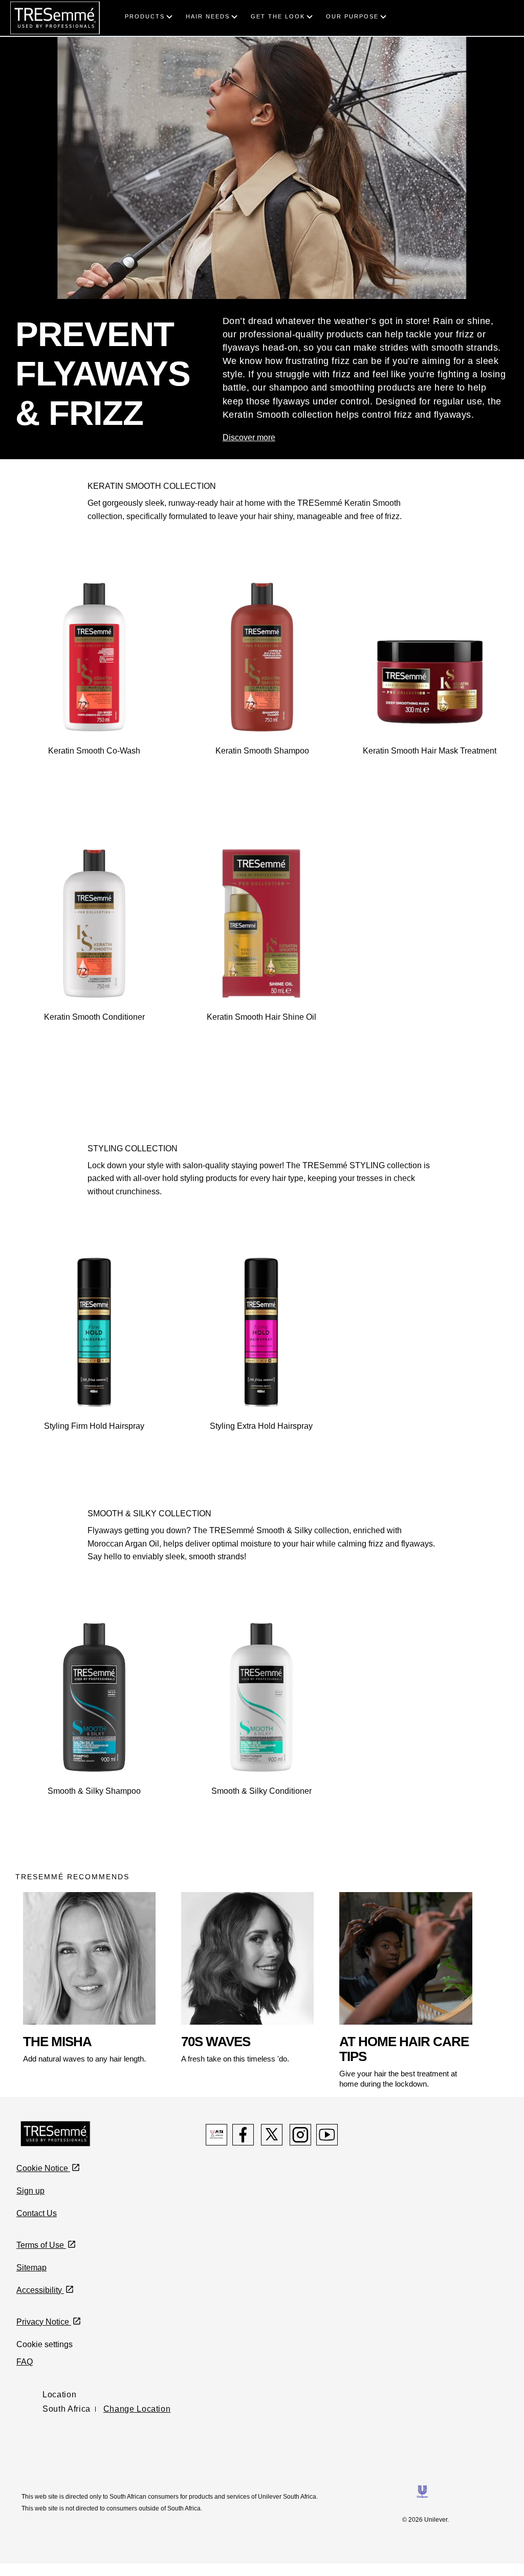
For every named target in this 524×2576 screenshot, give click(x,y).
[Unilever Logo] (422, 2491)
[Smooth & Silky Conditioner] (261, 1697)
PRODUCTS (145, 16)
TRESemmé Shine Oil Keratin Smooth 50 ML (261, 1042)
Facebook (243, 2135)
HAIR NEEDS (208, 16)
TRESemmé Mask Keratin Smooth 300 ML (430, 776)
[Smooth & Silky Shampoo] (94, 1697)
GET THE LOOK (278, 16)
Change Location (137, 2409)
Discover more (249, 437)
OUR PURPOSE (352, 16)
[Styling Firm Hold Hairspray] (94, 1332)
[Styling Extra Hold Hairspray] (261, 1332)
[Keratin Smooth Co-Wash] (94, 657)
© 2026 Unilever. (425, 2520)
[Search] (507, 6)
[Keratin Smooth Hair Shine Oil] (261, 924)
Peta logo (216, 2135)
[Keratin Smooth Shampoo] (262, 657)
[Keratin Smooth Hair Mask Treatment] (430, 657)
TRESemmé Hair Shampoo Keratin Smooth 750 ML (262, 781)
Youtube (327, 2135)
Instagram (300, 2135)
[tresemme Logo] (55, 17)
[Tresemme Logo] (56, 2133)
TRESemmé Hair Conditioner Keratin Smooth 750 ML (94, 1047)
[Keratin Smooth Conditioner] (94, 924)
